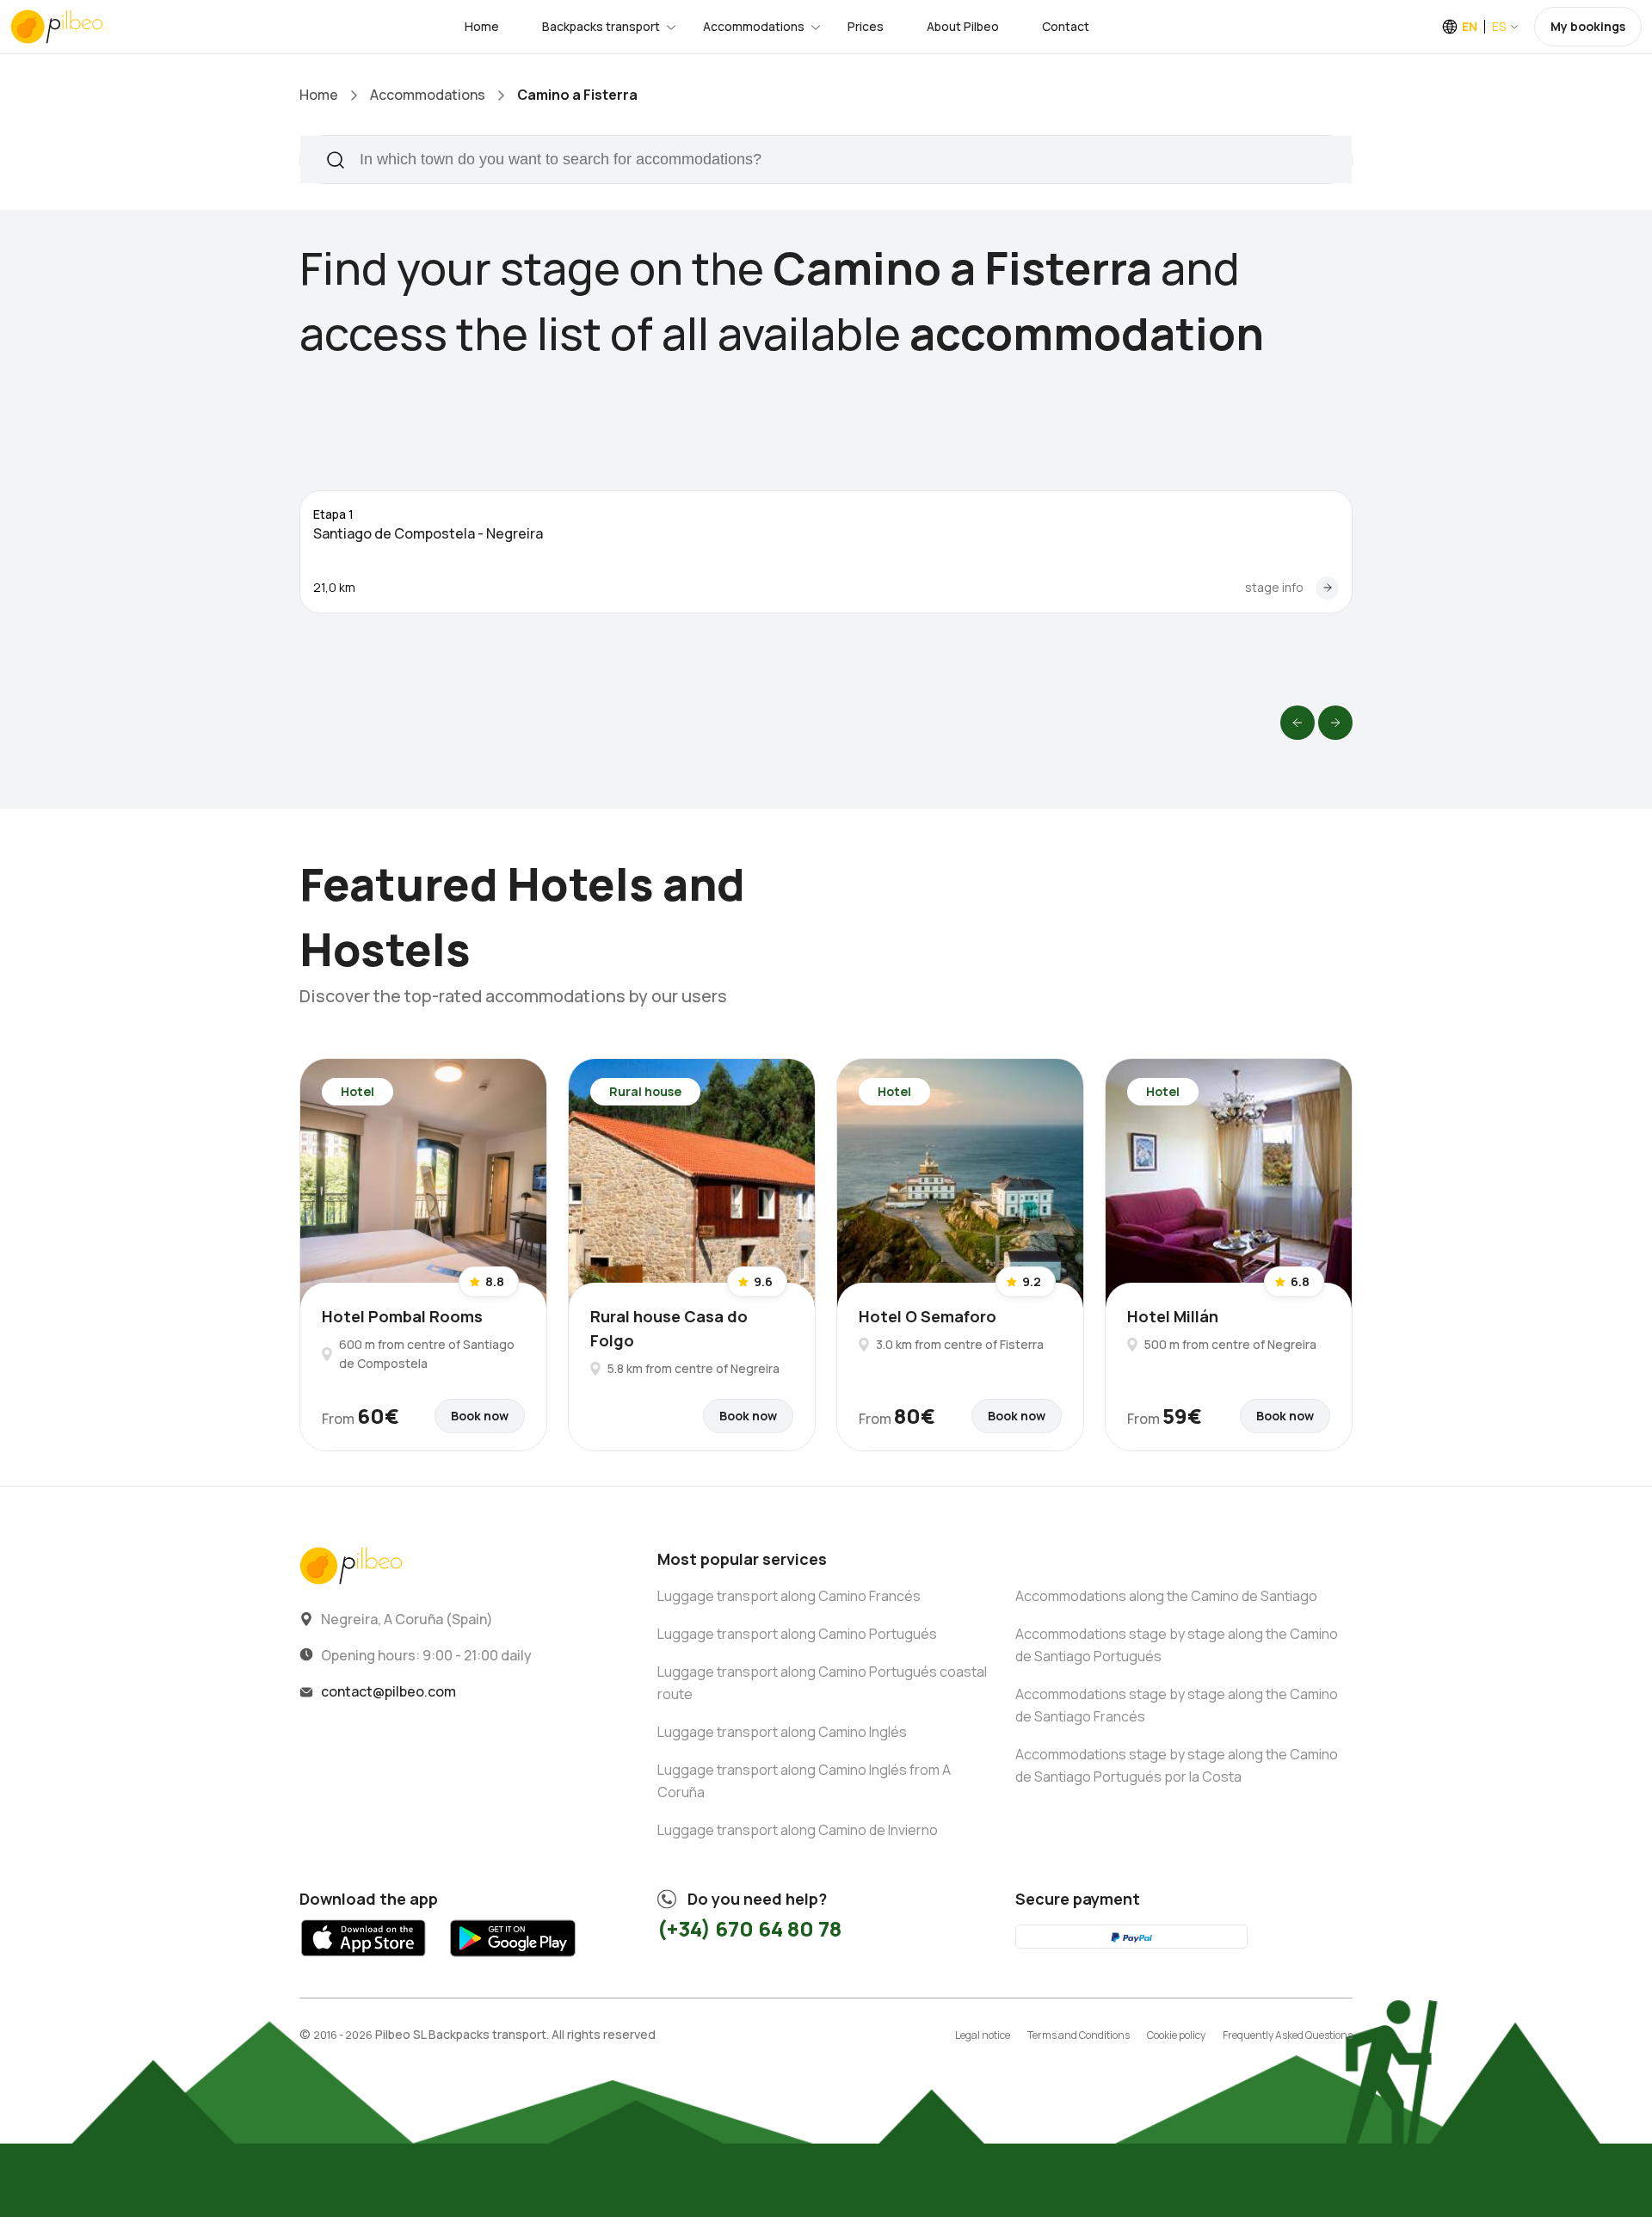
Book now (480, 1416)
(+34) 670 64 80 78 (749, 1928)
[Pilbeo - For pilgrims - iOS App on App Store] (364, 1961)
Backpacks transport (601, 26)
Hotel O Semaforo (928, 1316)
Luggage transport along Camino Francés (789, 1596)
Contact (1066, 26)
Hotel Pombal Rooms (402, 1316)
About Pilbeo (963, 26)
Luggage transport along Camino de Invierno (798, 1830)
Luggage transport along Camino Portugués (797, 1634)
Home (482, 26)
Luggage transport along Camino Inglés (782, 1732)
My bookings (1588, 26)
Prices (866, 26)
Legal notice (983, 2035)
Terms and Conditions (1079, 2035)
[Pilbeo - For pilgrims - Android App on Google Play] (512, 1961)
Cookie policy (1176, 2035)
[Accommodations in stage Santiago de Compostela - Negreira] (1327, 588)
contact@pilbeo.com (388, 1691)
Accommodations (754, 26)
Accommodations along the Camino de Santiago (1166, 1596)
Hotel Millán (1173, 1316)
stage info (1274, 587)
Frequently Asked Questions (1288, 2035)
